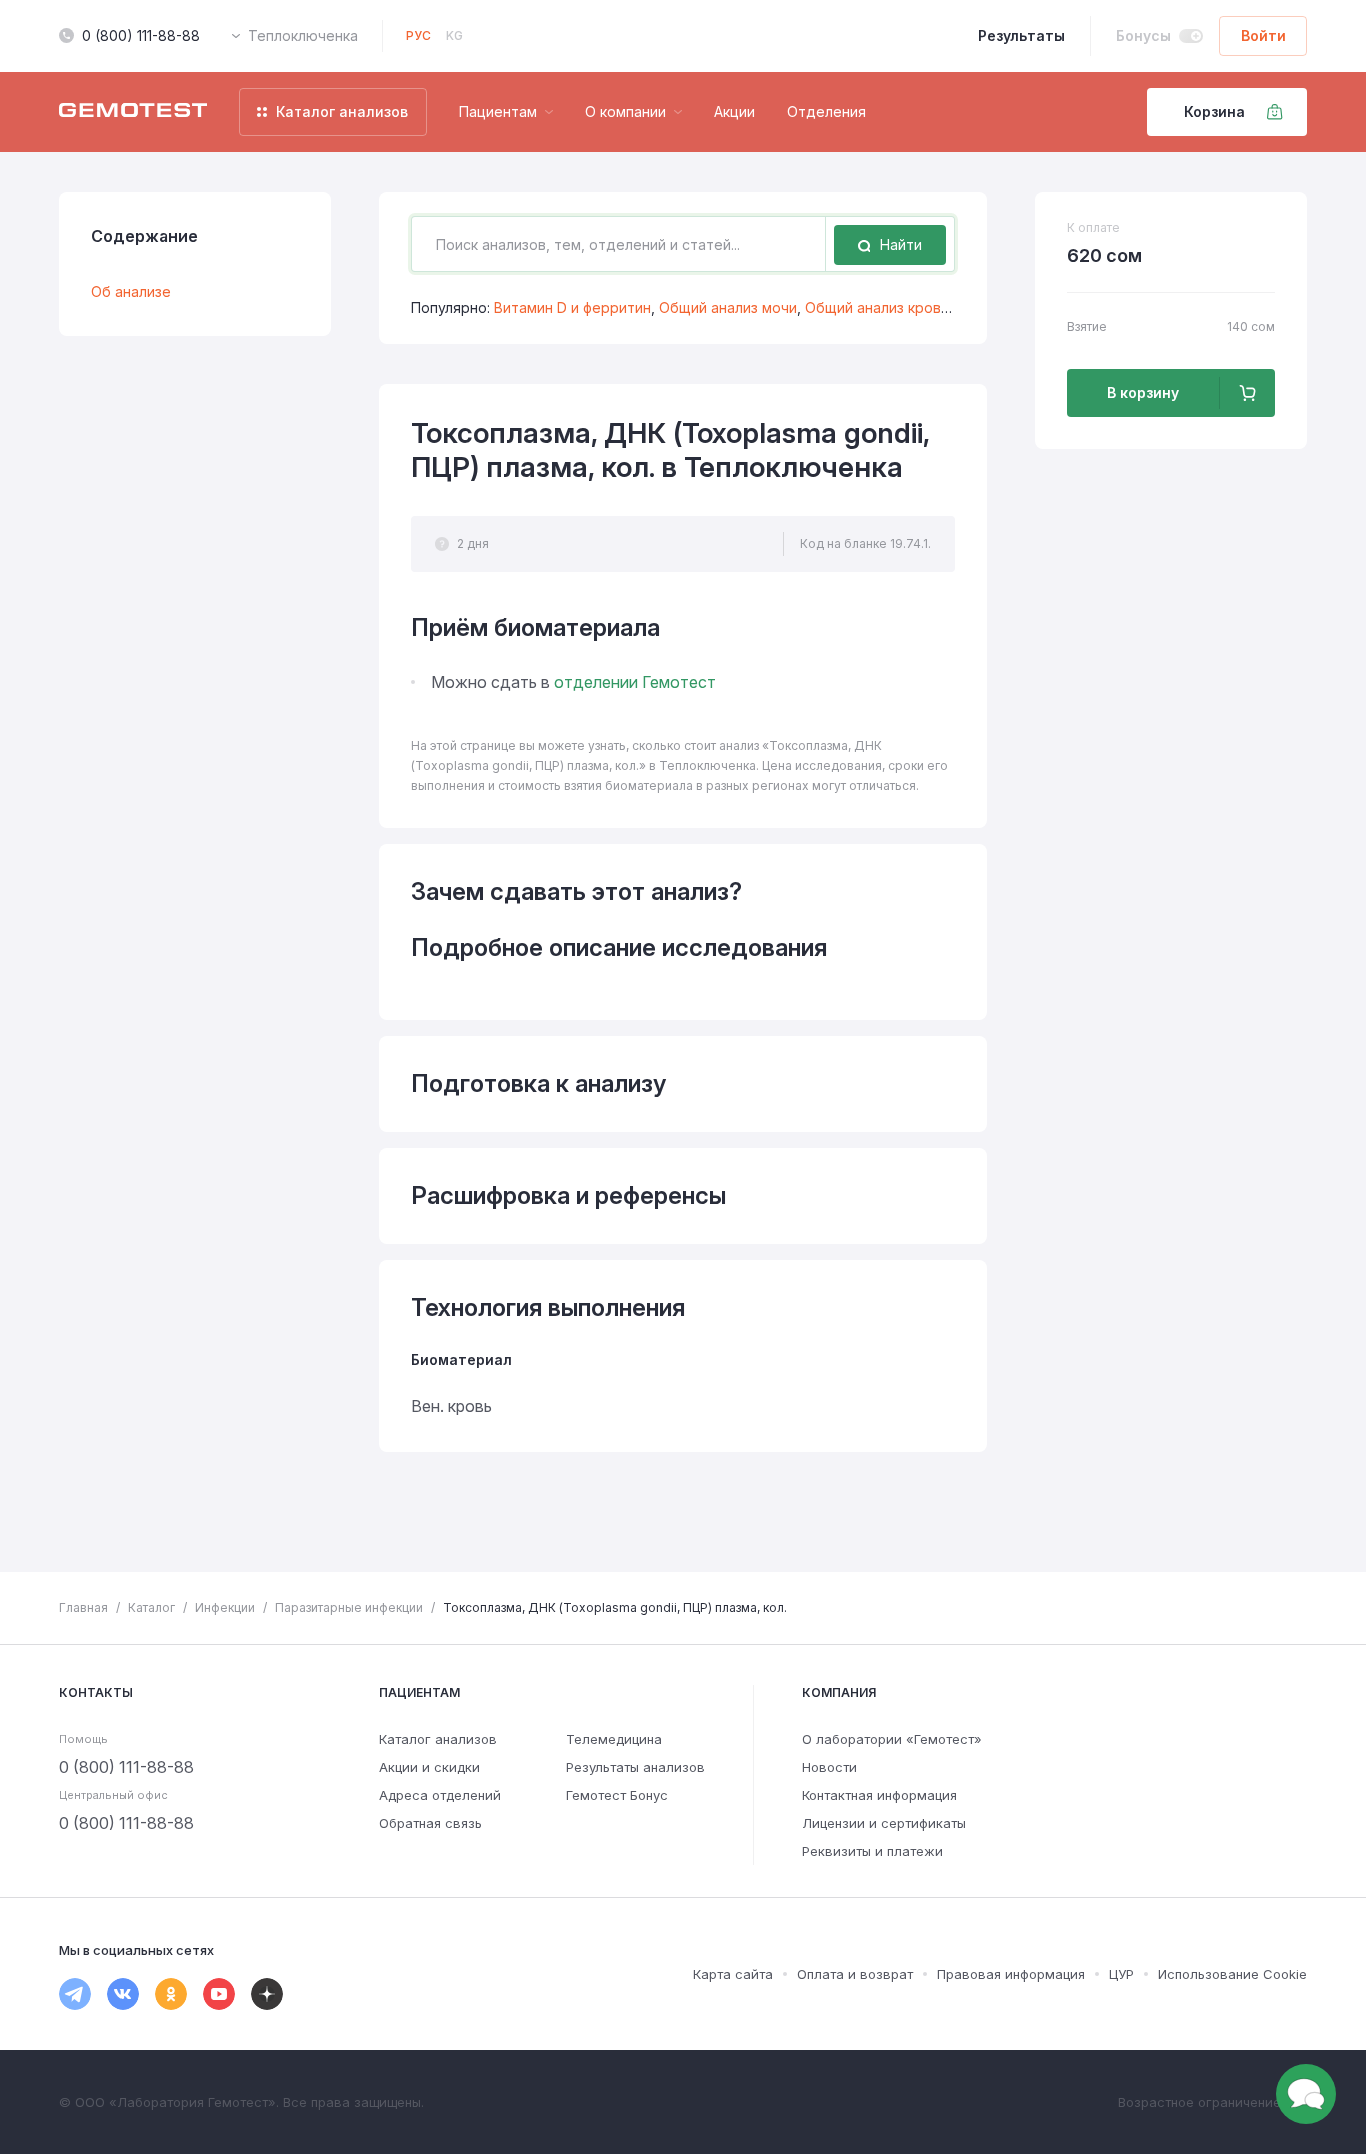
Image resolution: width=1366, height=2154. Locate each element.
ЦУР (1121, 1974)
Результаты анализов (635, 1767)
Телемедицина (614, 1739)
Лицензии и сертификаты (884, 1823)
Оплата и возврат (855, 1974)
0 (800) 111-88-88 (141, 35)
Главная (83, 1607)
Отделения (826, 111)
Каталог (151, 1607)
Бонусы (1143, 35)
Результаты (1021, 35)
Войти (1263, 35)
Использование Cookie (1232, 1974)
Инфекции (225, 1607)
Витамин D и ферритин (572, 307)
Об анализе (131, 291)
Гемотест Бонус (617, 1795)
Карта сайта (733, 1974)
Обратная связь (430, 1823)
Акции (734, 111)
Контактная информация (879, 1795)
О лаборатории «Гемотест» (892, 1739)
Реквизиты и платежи (872, 1851)
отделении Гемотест (635, 682)
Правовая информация (1011, 1974)
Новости (829, 1767)
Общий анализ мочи (728, 307)
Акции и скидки (429, 1767)
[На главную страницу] (133, 112)
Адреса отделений (440, 1795)
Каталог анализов (438, 1739)
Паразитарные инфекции (349, 1607)
